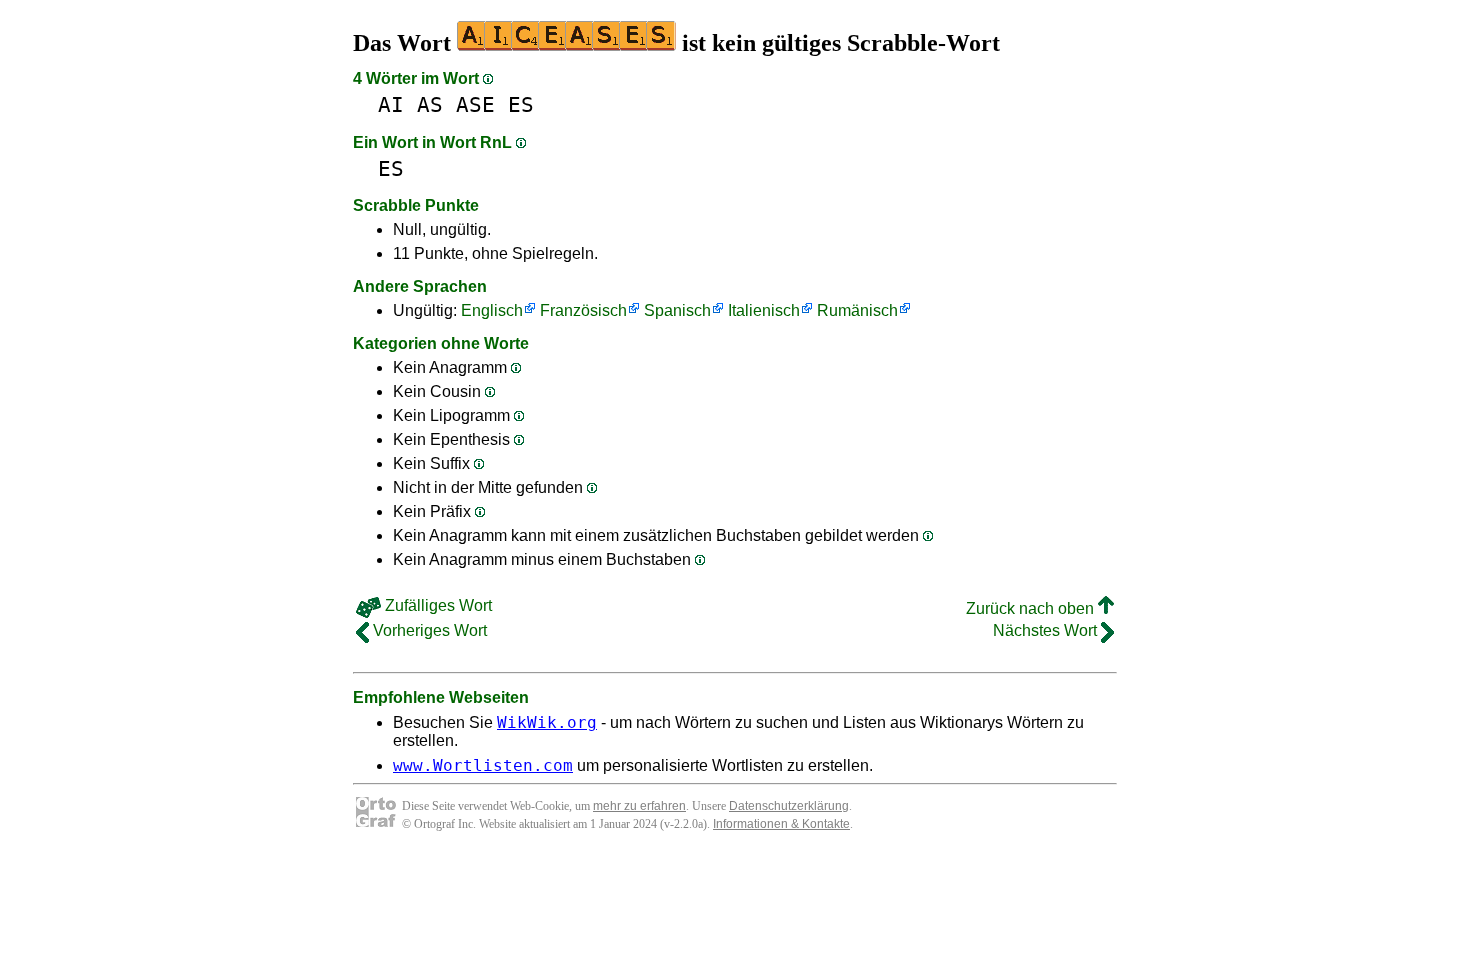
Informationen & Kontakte (781, 824)
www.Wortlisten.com (483, 765)
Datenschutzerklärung (789, 806)
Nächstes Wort (1047, 630)
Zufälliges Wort (436, 605)
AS (430, 104)
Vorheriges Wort (428, 630)
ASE (475, 104)
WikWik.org (547, 722)
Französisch (583, 310)
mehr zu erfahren (639, 806)
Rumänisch (857, 310)
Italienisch (764, 310)
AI (391, 104)
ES (521, 104)
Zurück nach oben (1032, 608)
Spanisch (677, 310)
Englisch (492, 310)
